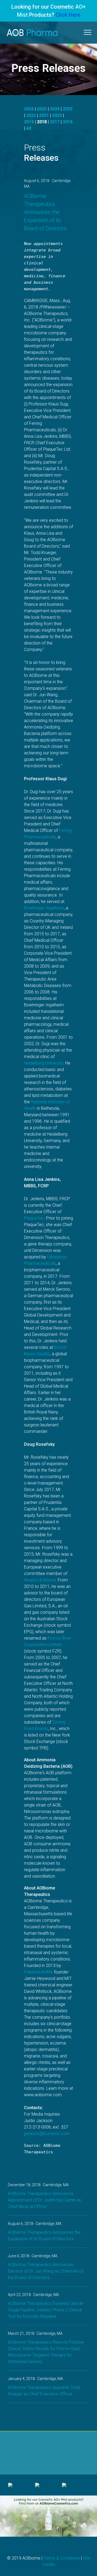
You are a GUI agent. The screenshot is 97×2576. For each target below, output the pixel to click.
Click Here (68, 15)
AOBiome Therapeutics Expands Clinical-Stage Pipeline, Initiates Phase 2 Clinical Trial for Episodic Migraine (46, 2310)
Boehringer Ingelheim (44, 908)
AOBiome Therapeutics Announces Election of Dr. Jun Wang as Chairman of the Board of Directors (46, 2271)
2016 (68, 122)
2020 (57, 115)
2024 (55, 109)
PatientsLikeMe (38, 1972)
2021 (44, 115)
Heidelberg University (44, 1063)
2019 (29, 122)
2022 (31, 115)
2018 (42, 122)
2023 (68, 109)
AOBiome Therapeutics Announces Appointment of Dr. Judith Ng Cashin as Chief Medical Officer (44, 2200)
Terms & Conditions (62, 2558)
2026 (29, 109)
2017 (55, 122)
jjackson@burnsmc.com (47, 2134)
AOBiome (32, 33)
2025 (42, 109)
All (29, 128)
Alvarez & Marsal (40, 1580)
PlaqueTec (34, 1218)
